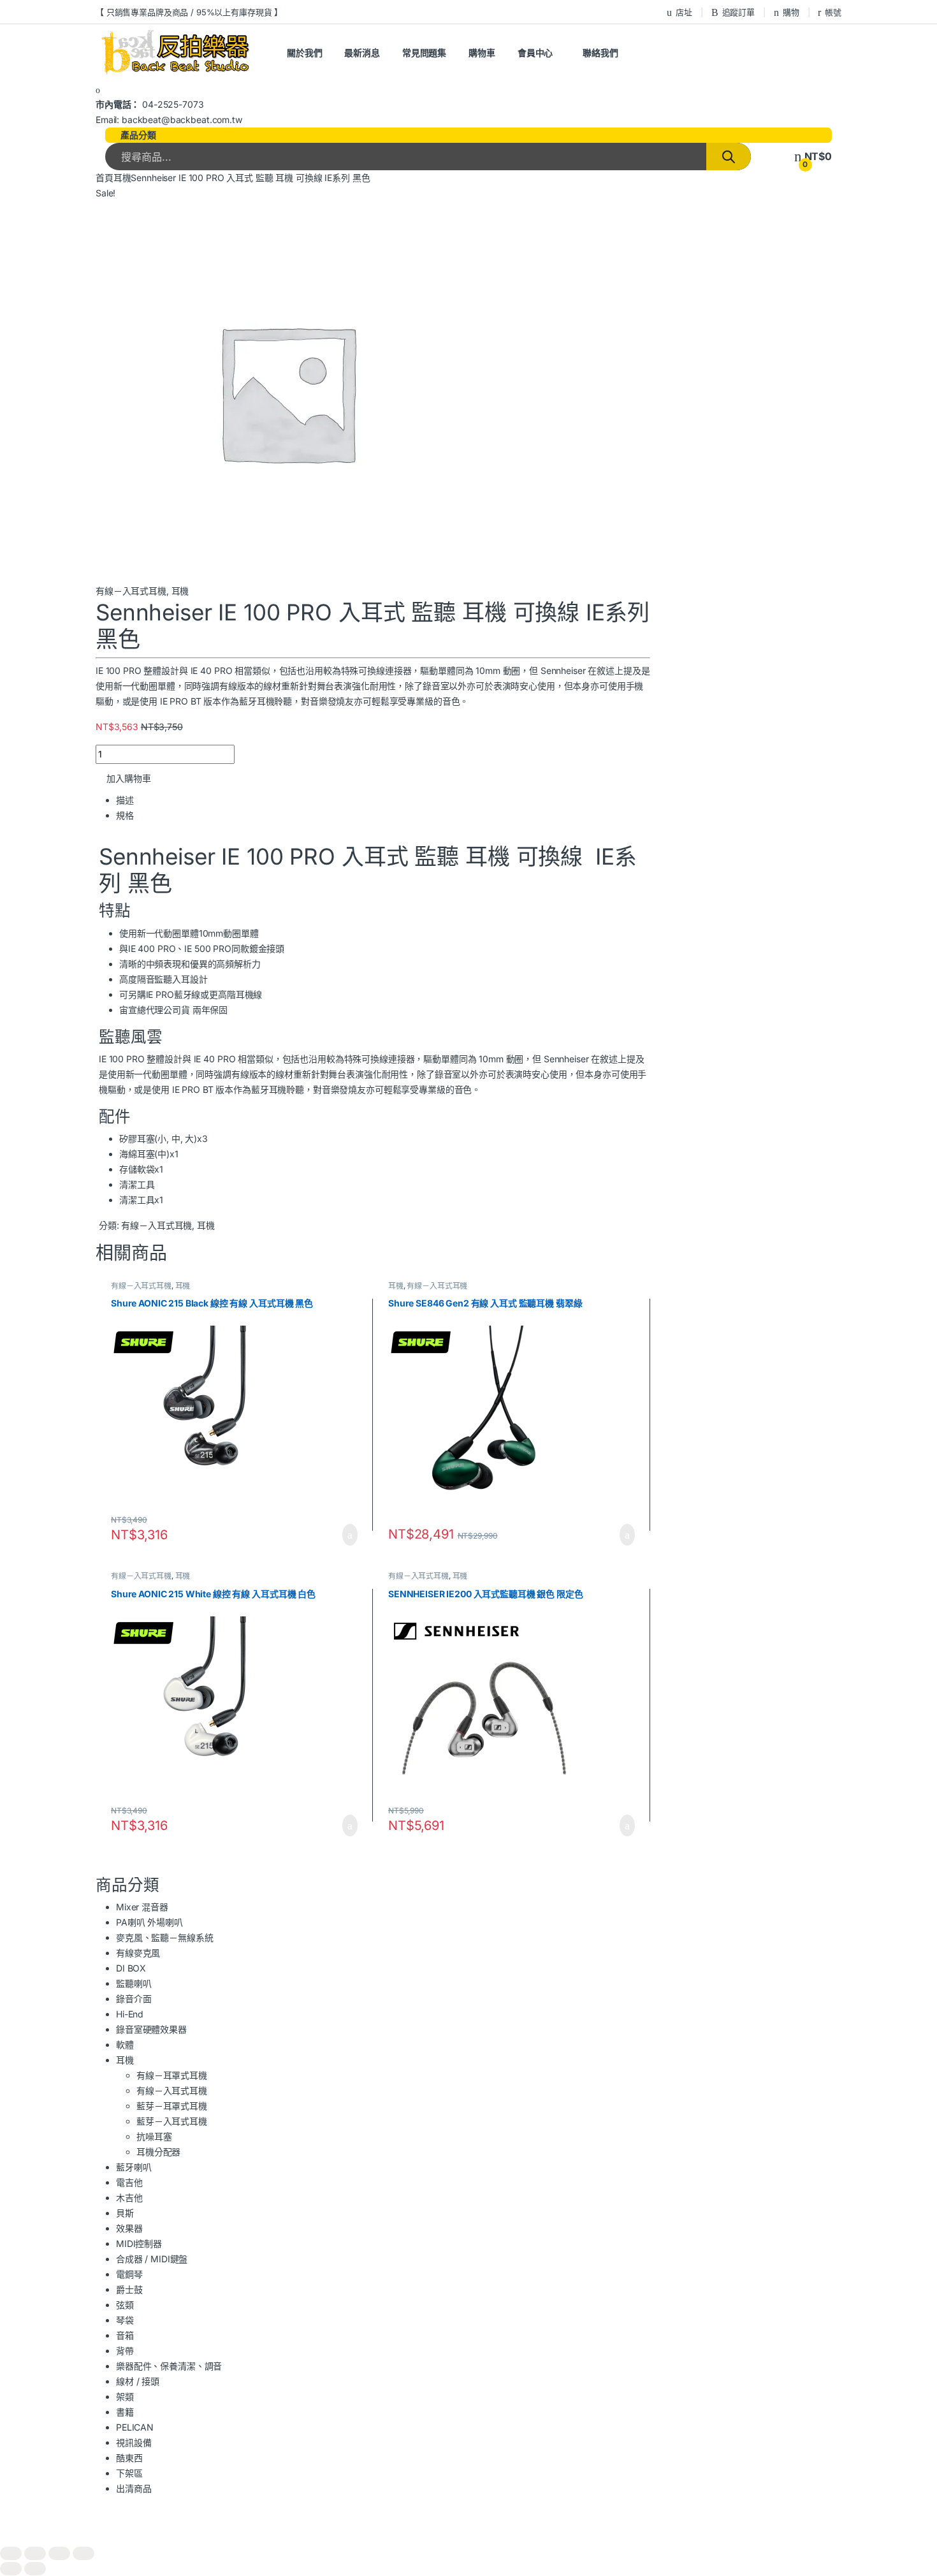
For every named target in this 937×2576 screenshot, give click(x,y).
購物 (791, 12)
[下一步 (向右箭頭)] (35, 2569)
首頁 (105, 178)
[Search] (729, 157)
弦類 (125, 2305)
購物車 (482, 53)
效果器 (129, 2228)
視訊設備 (134, 2442)
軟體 (125, 2045)
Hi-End (130, 2014)
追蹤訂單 (738, 12)
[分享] (59, 2553)
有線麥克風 (138, 1953)
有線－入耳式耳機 (131, 591)
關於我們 (304, 53)
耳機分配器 (158, 2152)
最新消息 (362, 53)
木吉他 (129, 2198)
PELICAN (135, 2427)
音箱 (125, 2335)
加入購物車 (129, 778)
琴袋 (125, 2320)
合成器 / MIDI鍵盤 (152, 2259)
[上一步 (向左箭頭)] (11, 2569)
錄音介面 (134, 1999)
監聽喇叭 (134, 1983)
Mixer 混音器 (142, 1907)
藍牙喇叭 (134, 2167)
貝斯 (125, 2213)
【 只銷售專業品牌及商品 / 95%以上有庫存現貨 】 (189, 12)
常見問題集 (424, 53)
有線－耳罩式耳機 (172, 2075)
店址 (684, 12)
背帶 (125, 2351)
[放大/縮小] (11, 2553)
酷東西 (129, 2458)
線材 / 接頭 (138, 2381)
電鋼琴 (129, 2274)
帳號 (833, 12)
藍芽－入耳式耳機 (172, 2121)
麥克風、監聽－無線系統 (164, 1937)
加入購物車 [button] (350, 1535)
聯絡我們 (600, 53)
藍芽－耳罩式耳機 (172, 2106)
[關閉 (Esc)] (84, 2553)
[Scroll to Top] (468, 2539)
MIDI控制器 (139, 2243)
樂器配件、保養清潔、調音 (169, 2366)
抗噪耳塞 (154, 2136)
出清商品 (134, 2488)
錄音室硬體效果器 (151, 2029)
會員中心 (535, 53)
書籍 (125, 2412)
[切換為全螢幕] (35, 2553)
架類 (125, 2397)
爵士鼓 (129, 2289)
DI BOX (131, 1968)
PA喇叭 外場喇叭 (149, 1922)
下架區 (129, 2473)
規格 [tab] (125, 815)
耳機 (122, 178)
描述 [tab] (125, 800)
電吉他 (129, 2182)
